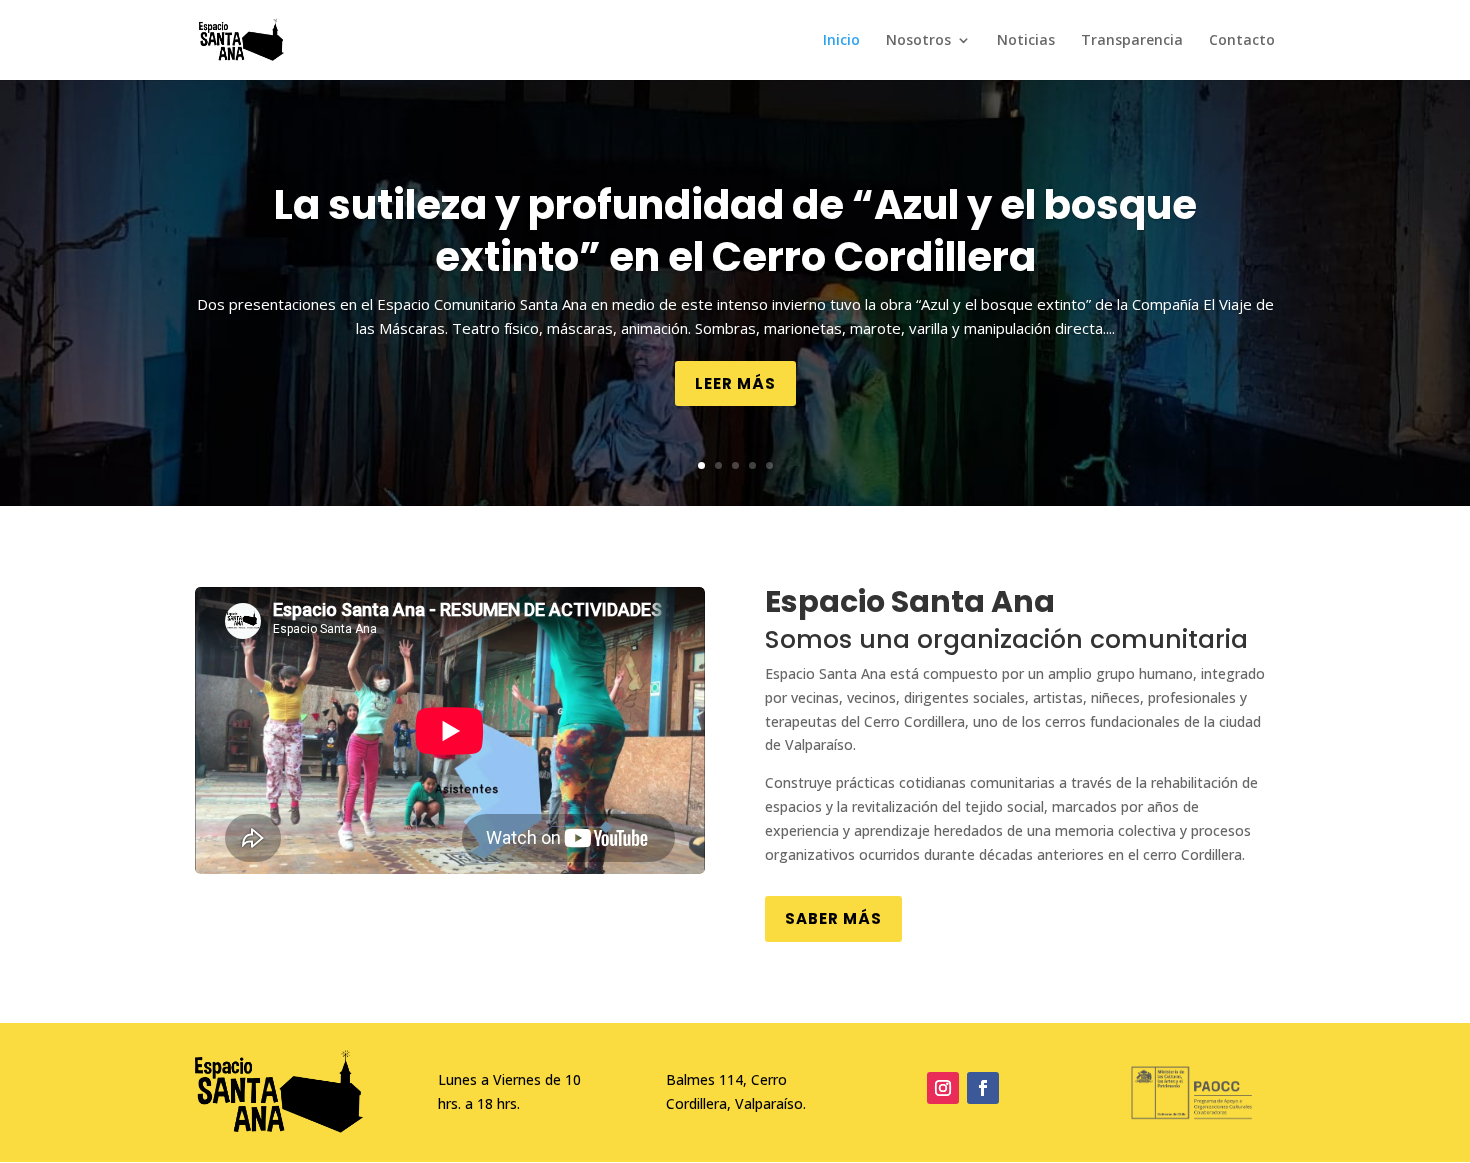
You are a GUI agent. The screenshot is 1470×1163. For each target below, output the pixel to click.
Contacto (1242, 41)
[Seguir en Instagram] (943, 1088)
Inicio (841, 41)
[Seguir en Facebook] (983, 1088)
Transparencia (1132, 41)
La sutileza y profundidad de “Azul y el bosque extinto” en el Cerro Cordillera (735, 231)
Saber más (833, 918)
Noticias (1026, 41)
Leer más (735, 383)
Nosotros (918, 41)
